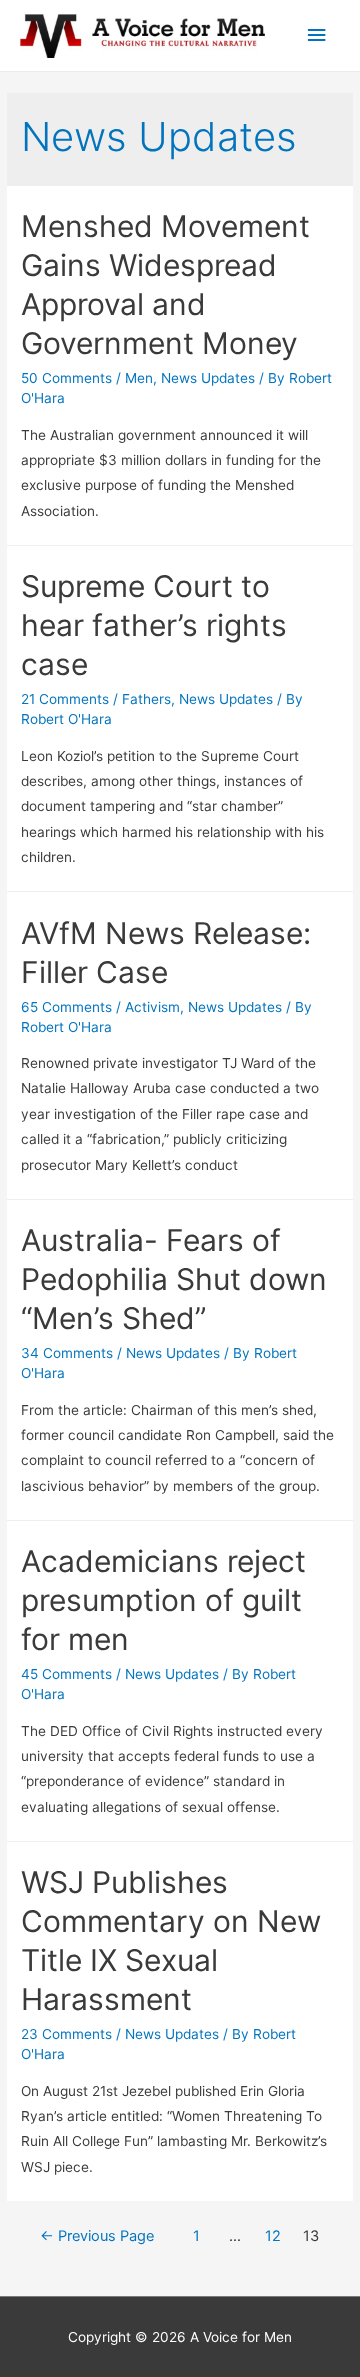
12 (273, 2236)
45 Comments (66, 1674)
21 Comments (65, 699)
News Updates (208, 378)
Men (139, 378)
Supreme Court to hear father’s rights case (154, 625)
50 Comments (66, 378)
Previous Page (97, 2236)
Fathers (146, 699)
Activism (152, 1007)
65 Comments (66, 1007)
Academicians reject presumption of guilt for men (163, 1600)
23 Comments (66, 2034)
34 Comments (67, 1353)
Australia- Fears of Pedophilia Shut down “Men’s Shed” (174, 1279)
